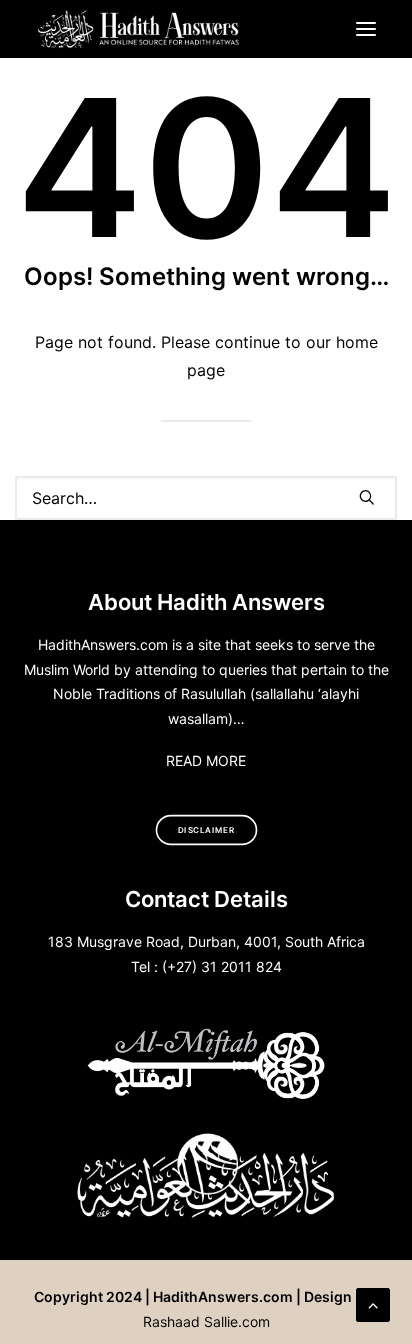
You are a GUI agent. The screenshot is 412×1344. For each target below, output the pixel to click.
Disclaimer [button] (206, 830)
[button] (366, 29)
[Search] (206, 498)
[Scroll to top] (373, 1303)
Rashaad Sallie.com (206, 1321)
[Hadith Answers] (139, 29)
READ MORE (206, 760)
